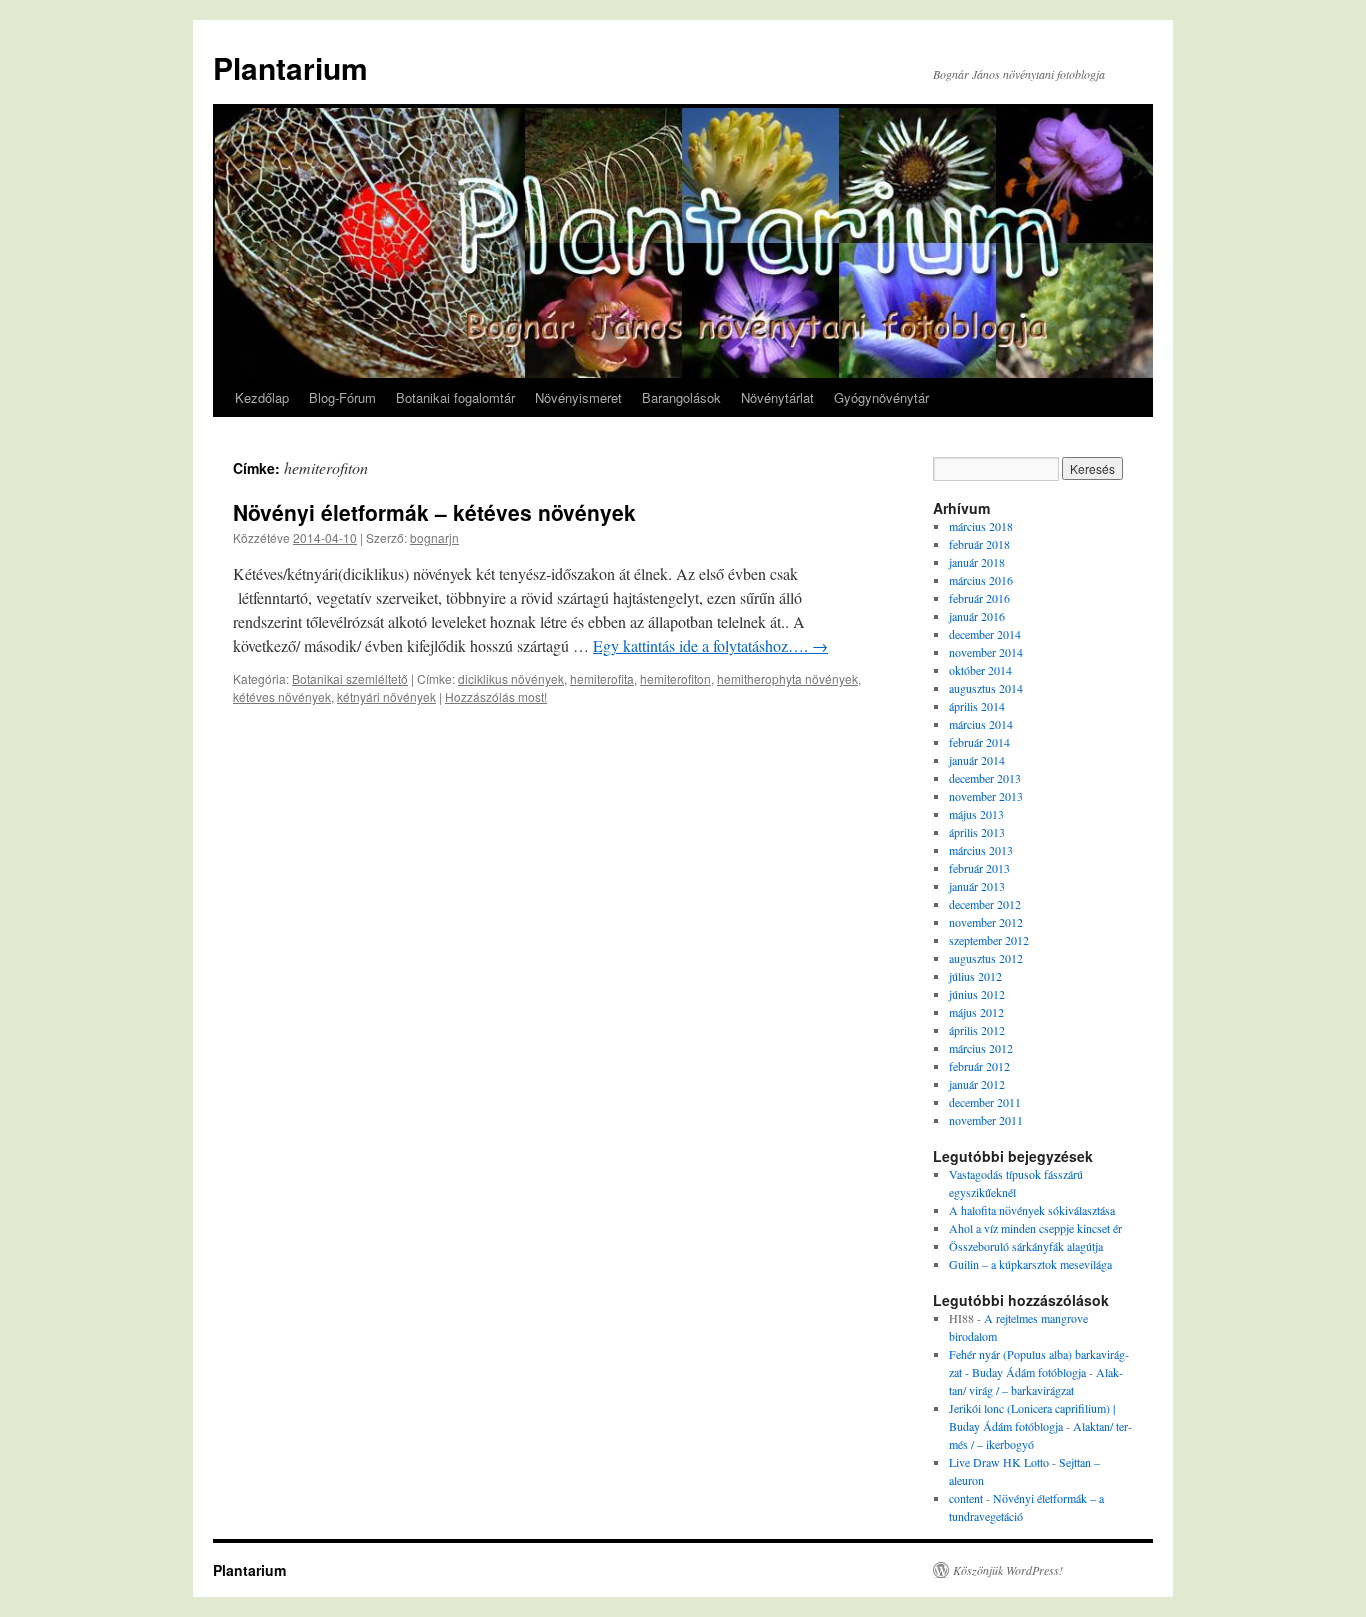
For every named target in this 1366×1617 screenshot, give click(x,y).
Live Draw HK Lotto (999, 1462)
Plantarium (290, 67)
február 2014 (979, 742)
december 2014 (985, 634)
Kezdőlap (262, 397)
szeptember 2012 (989, 940)
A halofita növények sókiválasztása (1032, 1210)
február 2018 (979, 544)
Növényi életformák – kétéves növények (434, 512)
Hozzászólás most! (496, 696)
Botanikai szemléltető (350, 678)
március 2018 (981, 526)
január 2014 (977, 760)
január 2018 (977, 562)
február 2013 (979, 868)
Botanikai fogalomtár (455, 397)
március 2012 (981, 1048)
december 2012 (985, 904)
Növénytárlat (777, 397)
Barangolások (681, 397)
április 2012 (977, 1030)
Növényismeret (578, 397)
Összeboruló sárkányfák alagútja (1026, 1246)
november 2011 (986, 1120)
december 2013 (985, 778)
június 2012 (977, 994)
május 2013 (976, 814)
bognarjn (434, 537)
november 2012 (986, 922)
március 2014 (981, 724)
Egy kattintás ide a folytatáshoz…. (710, 645)
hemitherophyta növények (787, 678)
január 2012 (977, 1084)
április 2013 (977, 832)
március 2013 (981, 850)
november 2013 (986, 796)
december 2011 (985, 1102)
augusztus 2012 (986, 958)
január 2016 (977, 616)
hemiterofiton (675, 678)
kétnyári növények (386, 696)
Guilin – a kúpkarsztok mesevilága (1030, 1264)
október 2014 (980, 670)
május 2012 (976, 1012)
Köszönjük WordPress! (1008, 1570)
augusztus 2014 (986, 688)
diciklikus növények (511, 678)
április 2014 (977, 706)
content (966, 1498)
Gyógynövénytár (881, 397)
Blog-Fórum (342, 397)
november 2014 (986, 652)
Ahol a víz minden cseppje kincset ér (1035, 1228)
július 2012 (975, 976)
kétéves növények (282, 696)
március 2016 (981, 580)
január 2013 (977, 886)
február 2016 (979, 598)
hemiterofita (602, 678)
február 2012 (979, 1066)
